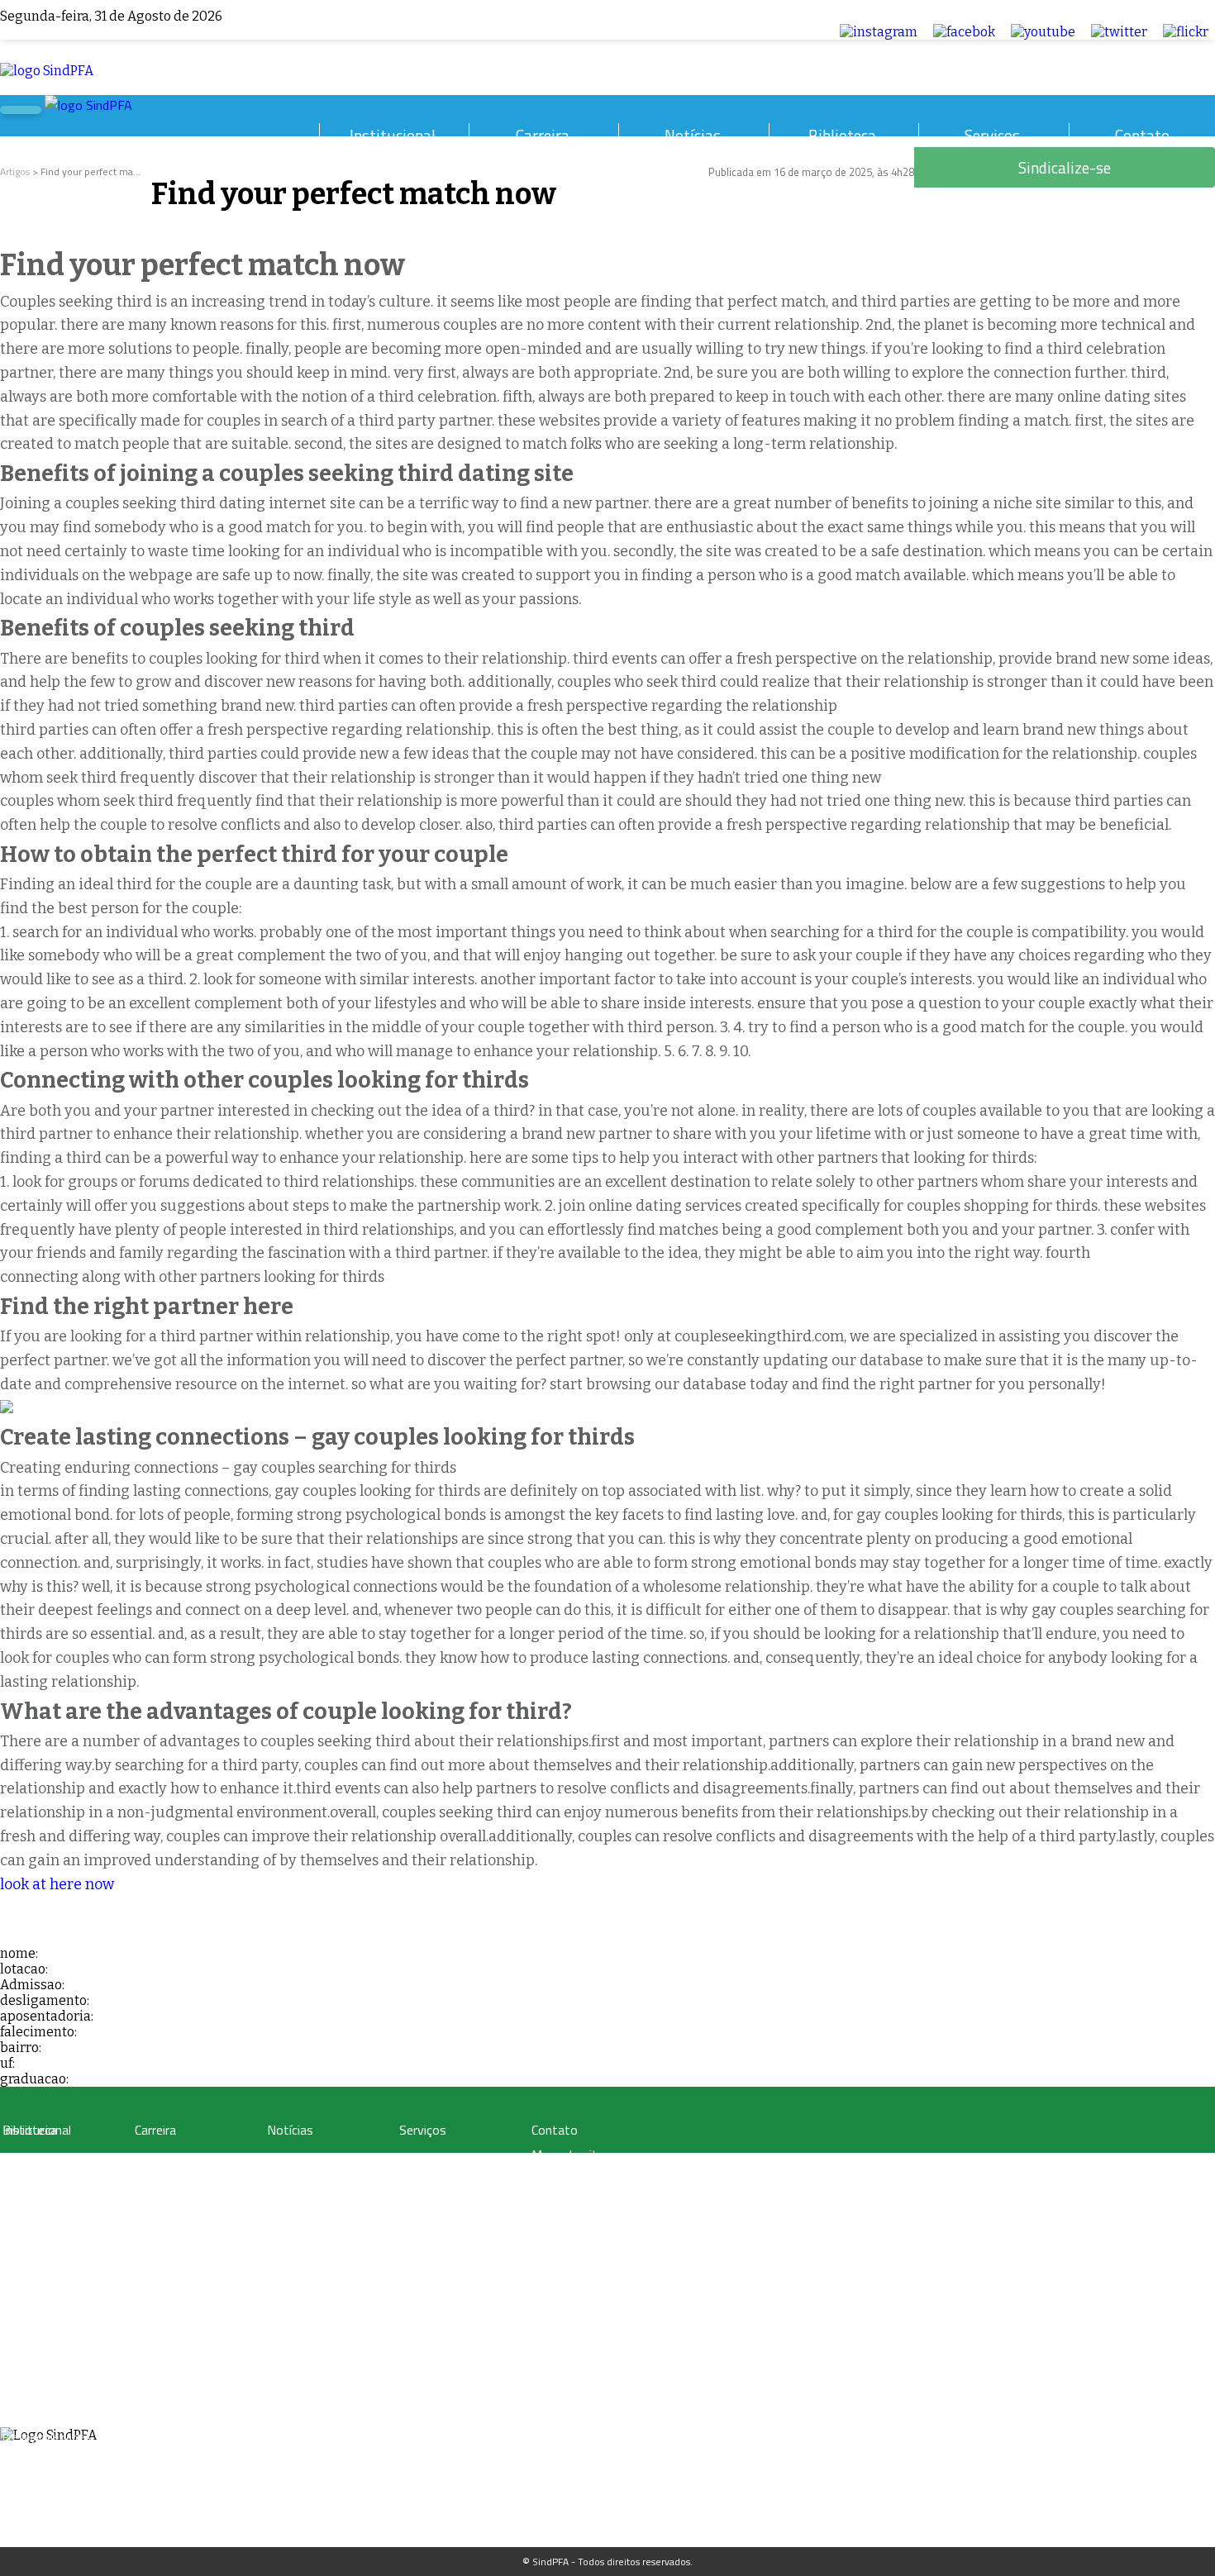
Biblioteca (842, 135)
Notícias (693, 135)
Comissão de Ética (43, 2357)
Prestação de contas (46, 2437)
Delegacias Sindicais (47, 2318)
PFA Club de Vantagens (450, 2159)
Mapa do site (568, 2155)
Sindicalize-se (569, 2202)
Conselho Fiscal (36, 2338)
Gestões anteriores (44, 2298)
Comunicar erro (573, 2228)
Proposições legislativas (186, 2258)
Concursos (157, 2179)
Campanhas (293, 2179)
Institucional (393, 135)
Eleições (21, 2417)
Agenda (19, 2377)
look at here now (57, 1884)
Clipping (285, 2159)
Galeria (18, 2179)
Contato (1142, 135)
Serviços (992, 135)
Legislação (157, 2159)
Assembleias (30, 2397)
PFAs (145, 2219)
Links (14, 2238)
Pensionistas (162, 2238)
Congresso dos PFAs (178, 2199)
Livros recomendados (50, 2199)
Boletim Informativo (312, 2199)
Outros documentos (47, 2219)
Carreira (543, 135)
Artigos (15, 171)
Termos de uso (573, 2179)
